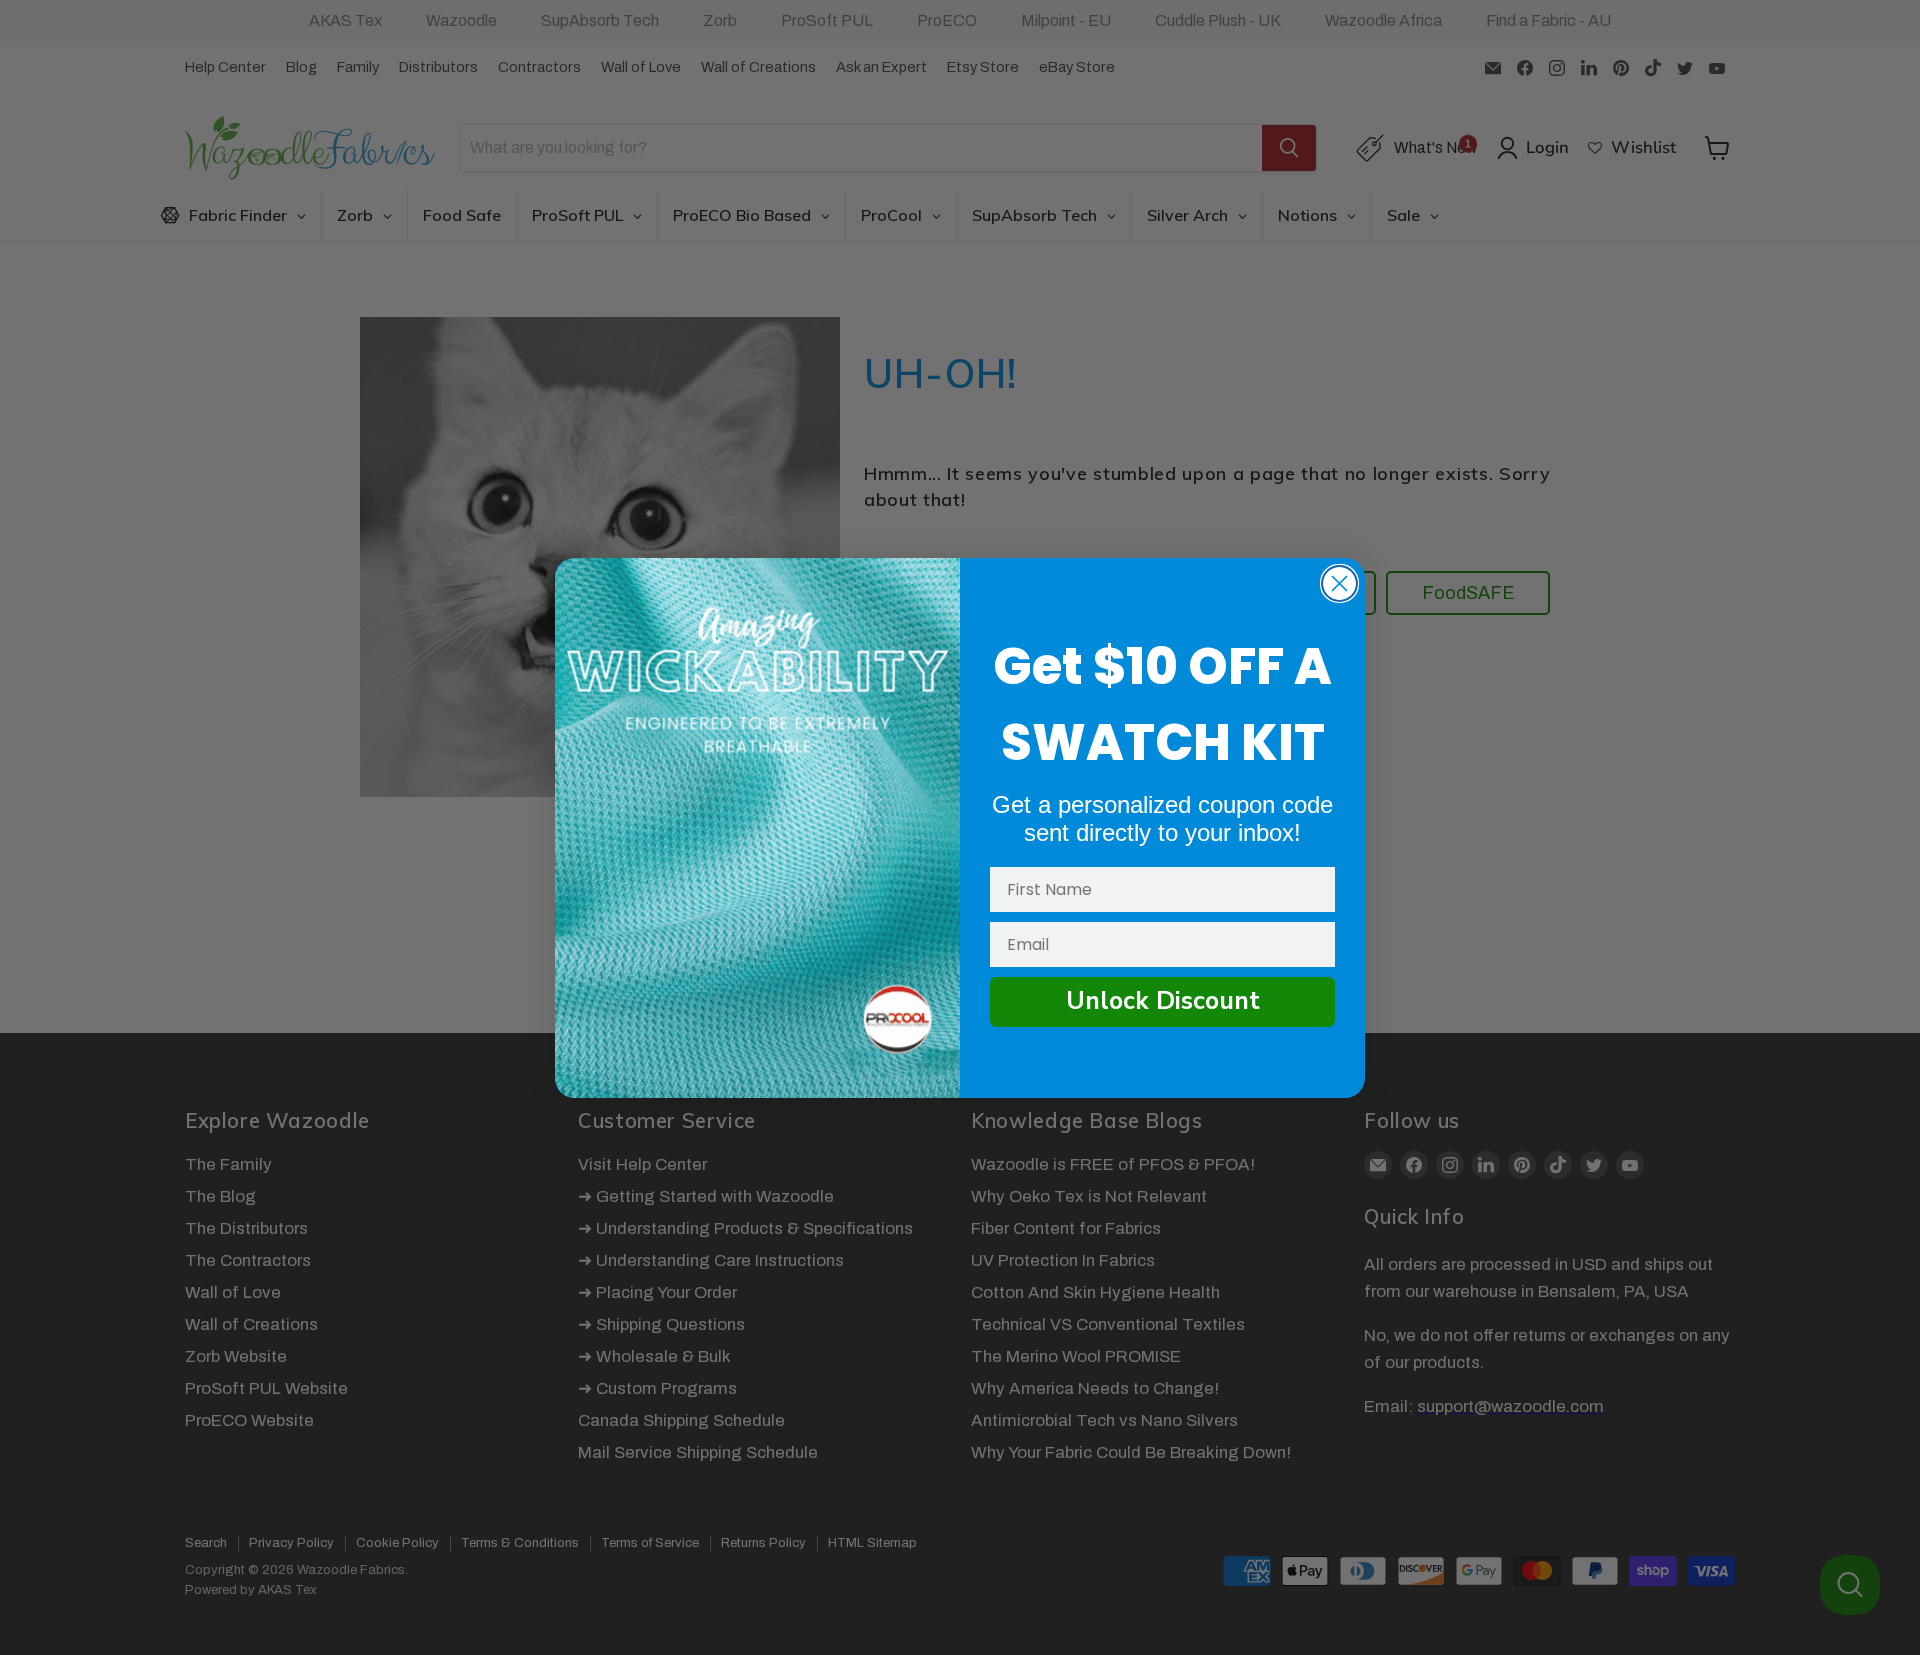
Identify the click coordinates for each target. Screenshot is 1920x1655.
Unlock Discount (1163, 1001)
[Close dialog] (1339, 583)
